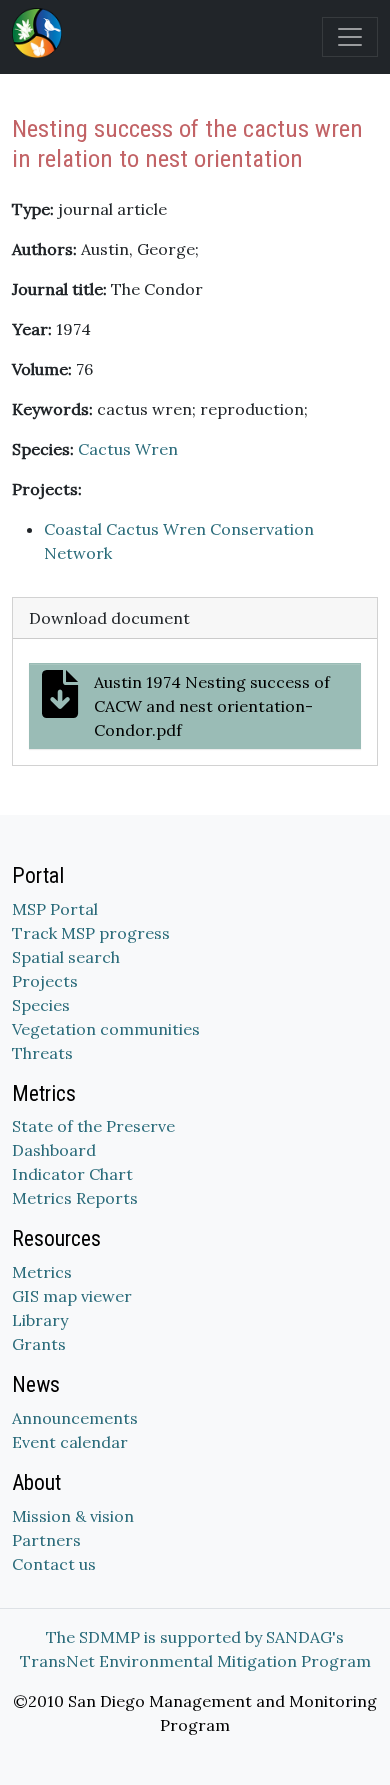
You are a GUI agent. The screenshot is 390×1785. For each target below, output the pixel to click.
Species (41, 1005)
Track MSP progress (91, 933)
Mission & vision (73, 1516)
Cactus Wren (128, 449)
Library (40, 1320)
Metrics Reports (75, 1198)
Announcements (75, 1418)
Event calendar (70, 1442)
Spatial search (66, 957)
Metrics (42, 1272)
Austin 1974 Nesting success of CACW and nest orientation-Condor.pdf (212, 706)
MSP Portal (55, 909)
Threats (42, 1053)
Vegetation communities (106, 1029)
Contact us (54, 1564)
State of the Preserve (93, 1126)
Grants (39, 1344)
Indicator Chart (72, 1174)
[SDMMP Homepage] (41, 33)
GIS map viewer (72, 1296)
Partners (46, 1540)
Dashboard (54, 1150)
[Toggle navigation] (350, 37)
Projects (45, 981)
